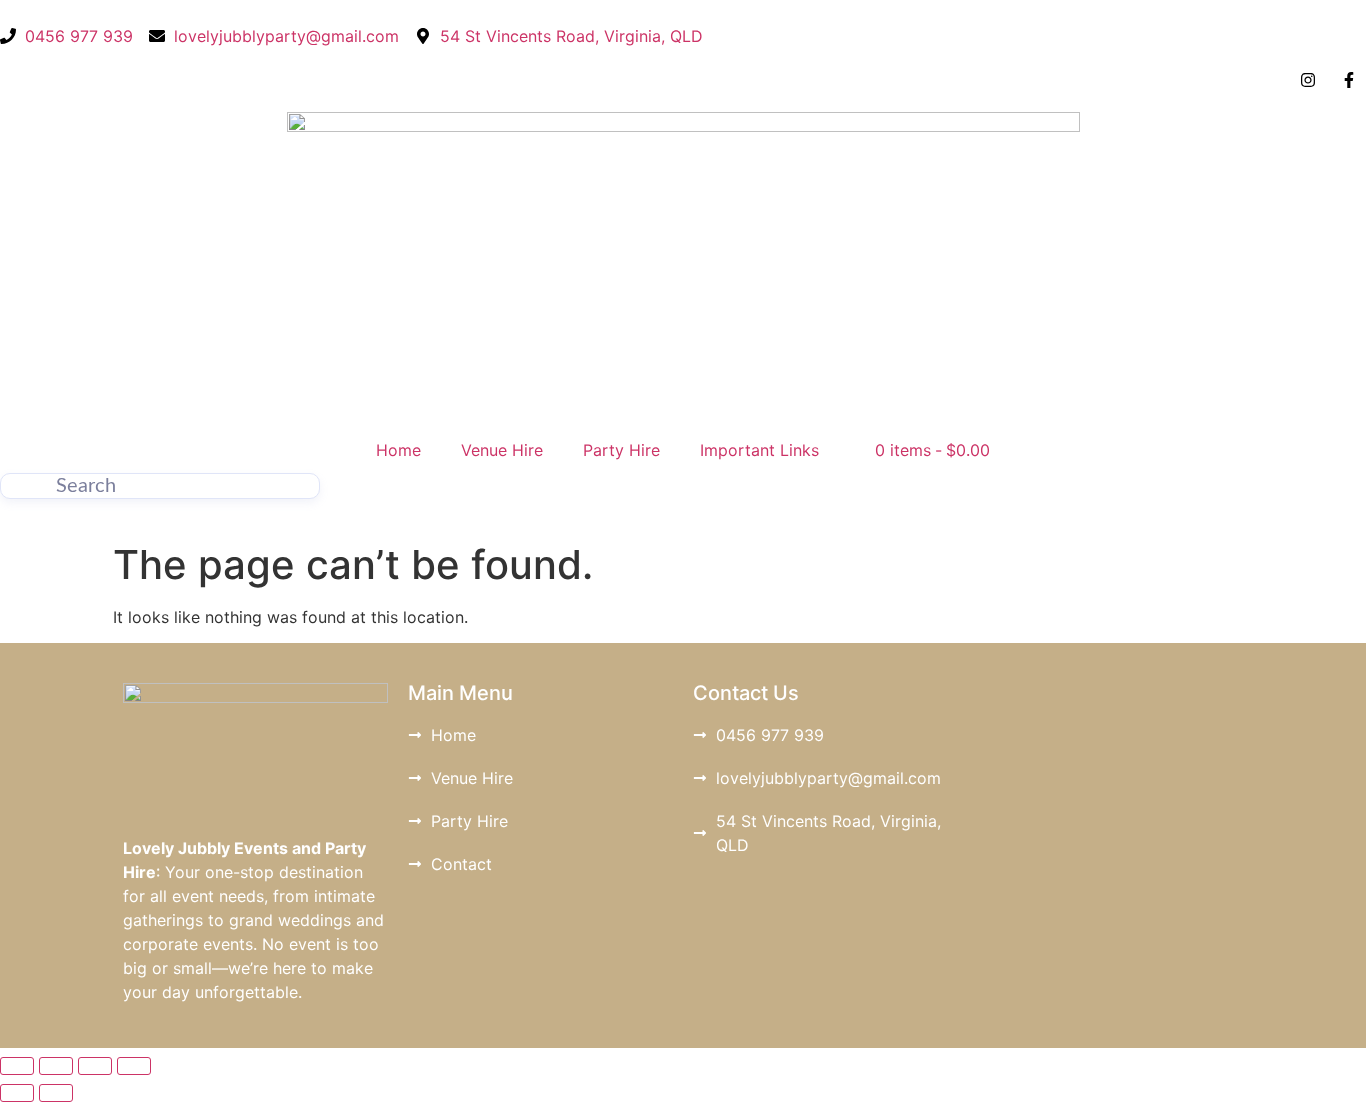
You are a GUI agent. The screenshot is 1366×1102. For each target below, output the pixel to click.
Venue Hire (502, 450)
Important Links (759, 450)
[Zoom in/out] (17, 1066)
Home (398, 450)
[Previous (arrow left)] (17, 1093)
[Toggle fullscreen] (56, 1066)
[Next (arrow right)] (56, 1093)
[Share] (95, 1066)
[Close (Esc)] (134, 1066)
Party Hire (621, 450)
